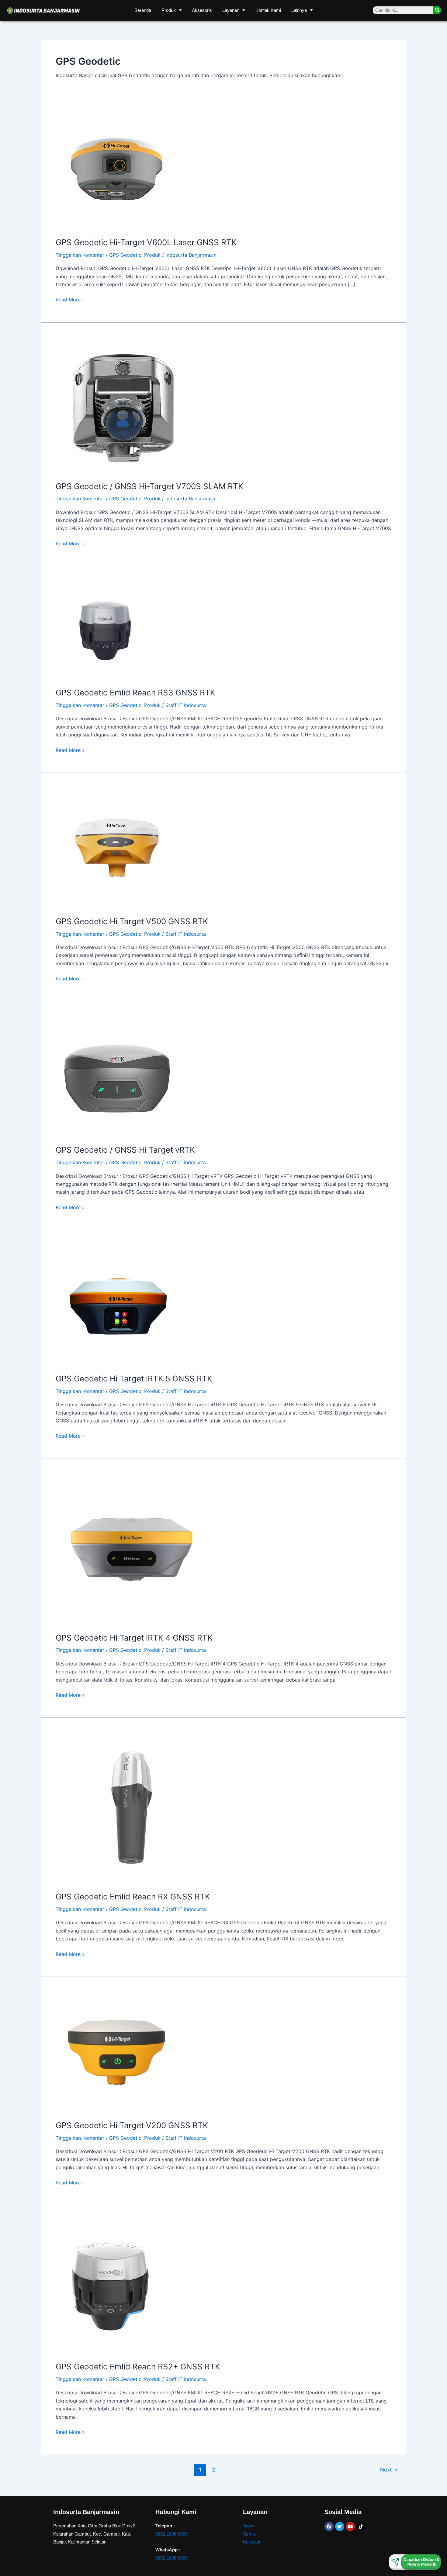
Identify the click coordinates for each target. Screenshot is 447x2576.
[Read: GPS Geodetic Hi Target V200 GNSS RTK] (116, 2052)
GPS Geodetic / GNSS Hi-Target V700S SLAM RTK (149, 486)
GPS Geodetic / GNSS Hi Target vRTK (125, 1150)
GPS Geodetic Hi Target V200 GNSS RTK (132, 2125)
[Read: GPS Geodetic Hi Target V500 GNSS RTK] (116, 848)
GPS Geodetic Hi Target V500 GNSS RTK (132, 921)
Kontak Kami (268, 10)
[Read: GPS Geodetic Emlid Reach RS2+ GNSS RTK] (111, 2287)
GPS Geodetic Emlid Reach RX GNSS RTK (133, 1897)
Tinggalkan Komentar (80, 255)
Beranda (143, 10)
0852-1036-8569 (172, 2534)
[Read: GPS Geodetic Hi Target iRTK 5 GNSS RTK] (116, 1305)
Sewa (249, 2526)
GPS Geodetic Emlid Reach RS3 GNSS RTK (135, 693)
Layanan (231, 10)
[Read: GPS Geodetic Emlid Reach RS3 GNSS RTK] (105, 630)
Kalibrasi (251, 2542)
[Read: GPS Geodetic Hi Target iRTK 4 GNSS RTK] (132, 1549)
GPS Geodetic (125, 255)
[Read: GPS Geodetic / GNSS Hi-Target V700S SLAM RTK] (124, 405)
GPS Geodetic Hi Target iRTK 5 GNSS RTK (134, 1379)
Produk (169, 10)
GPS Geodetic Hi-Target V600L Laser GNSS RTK (146, 242)
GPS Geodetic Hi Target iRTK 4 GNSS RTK (134, 1638)
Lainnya (299, 10)
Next (389, 2470)
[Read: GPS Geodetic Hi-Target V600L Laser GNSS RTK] (116, 169)
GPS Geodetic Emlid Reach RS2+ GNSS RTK (138, 2367)
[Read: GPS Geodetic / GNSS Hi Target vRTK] (116, 1076)
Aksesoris (202, 10)
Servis (249, 2534)
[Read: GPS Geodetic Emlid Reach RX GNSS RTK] (132, 1808)
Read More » (70, 299)
